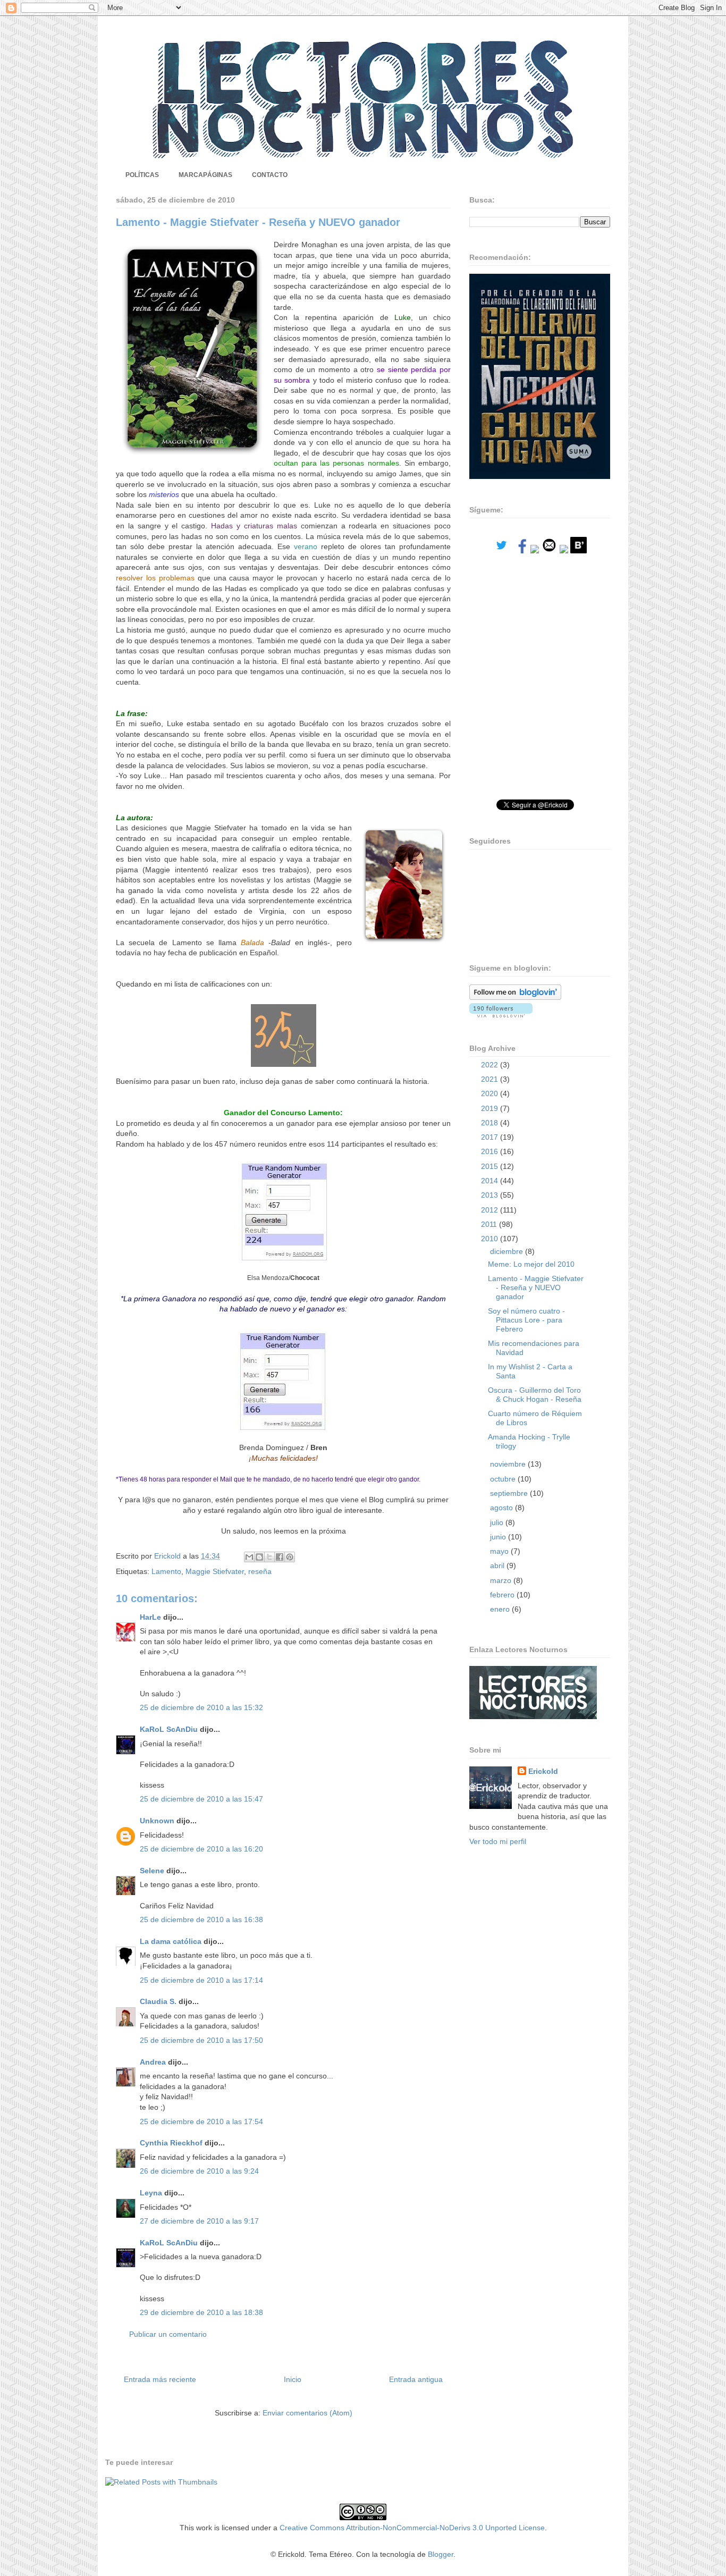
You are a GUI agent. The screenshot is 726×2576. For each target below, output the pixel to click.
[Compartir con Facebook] (280, 1557)
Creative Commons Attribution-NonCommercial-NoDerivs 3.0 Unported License (412, 2528)
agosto (503, 1508)
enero (501, 1609)
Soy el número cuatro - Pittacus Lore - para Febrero (526, 1320)
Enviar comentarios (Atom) (307, 2413)
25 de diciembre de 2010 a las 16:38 (201, 1920)
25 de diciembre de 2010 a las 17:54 (201, 2122)
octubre (504, 1479)
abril (498, 1565)
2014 (491, 1181)
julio (498, 1522)
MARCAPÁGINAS (205, 175)
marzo (502, 1580)
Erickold (543, 1771)
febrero (503, 1595)
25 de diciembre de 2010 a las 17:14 (201, 1980)
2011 (490, 1224)
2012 (491, 1210)
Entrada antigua (416, 2379)
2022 (491, 1065)
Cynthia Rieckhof (171, 2143)
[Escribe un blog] (259, 1557)
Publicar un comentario (168, 2334)
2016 (491, 1151)
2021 (491, 1079)
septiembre (510, 1493)
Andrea (153, 2062)
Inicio (293, 2379)
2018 (491, 1123)
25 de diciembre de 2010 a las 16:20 (201, 1849)
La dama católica (171, 1941)
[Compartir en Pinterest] (290, 1557)
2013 (491, 1195)
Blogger (441, 2554)
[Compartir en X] (269, 1557)
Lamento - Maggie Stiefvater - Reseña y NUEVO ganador (536, 1287)
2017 (491, 1137)
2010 (491, 1239)
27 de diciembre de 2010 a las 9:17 (199, 2221)
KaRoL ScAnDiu (169, 1729)
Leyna (151, 2193)
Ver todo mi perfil (498, 1841)
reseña (260, 1571)
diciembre (508, 1251)
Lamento (166, 1571)
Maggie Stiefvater (215, 1571)
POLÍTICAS (142, 175)
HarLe (150, 1617)
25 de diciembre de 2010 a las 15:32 (201, 1707)
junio (499, 1537)
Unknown (157, 1821)
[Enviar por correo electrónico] (249, 1557)
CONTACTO (270, 175)
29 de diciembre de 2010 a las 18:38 (201, 2312)
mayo (500, 1551)
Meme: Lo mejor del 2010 (531, 1264)
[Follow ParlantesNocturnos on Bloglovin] (515, 997)
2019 (491, 1108)
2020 (491, 1093)
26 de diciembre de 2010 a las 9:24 (199, 2171)
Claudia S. (158, 2001)
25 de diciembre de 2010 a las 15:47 (201, 1799)
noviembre (509, 1464)
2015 (491, 1166)
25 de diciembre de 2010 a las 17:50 (201, 2040)
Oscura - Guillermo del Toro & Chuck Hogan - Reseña (535, 1395)
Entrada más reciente (160, 2379)
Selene (152, 1871)
